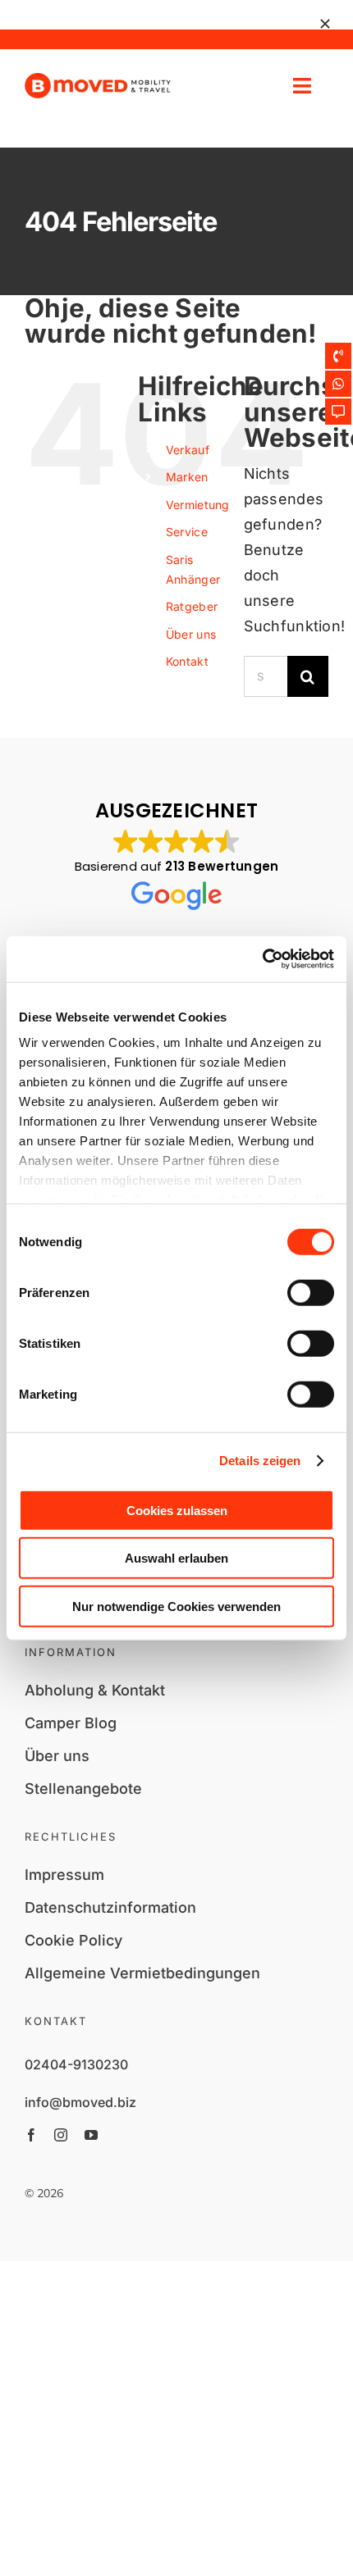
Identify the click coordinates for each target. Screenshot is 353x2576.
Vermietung (198, 505)
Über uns (191, 634)
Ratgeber (192, 606)
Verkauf (188, 450)
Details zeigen (260, 1461)
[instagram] (61, 2135)
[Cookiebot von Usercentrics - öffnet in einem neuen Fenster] (262, 959)
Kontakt (187, 661)
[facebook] (31, 2135)
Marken (187, 477)
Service (187, 532)
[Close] (325, 24)
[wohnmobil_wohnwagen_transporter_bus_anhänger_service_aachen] (98, 80)
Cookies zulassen (177, 1510)
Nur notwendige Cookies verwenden (176, 1606)
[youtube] (91, 2135)
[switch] (311, 1292)
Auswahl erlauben (176, 1558)
